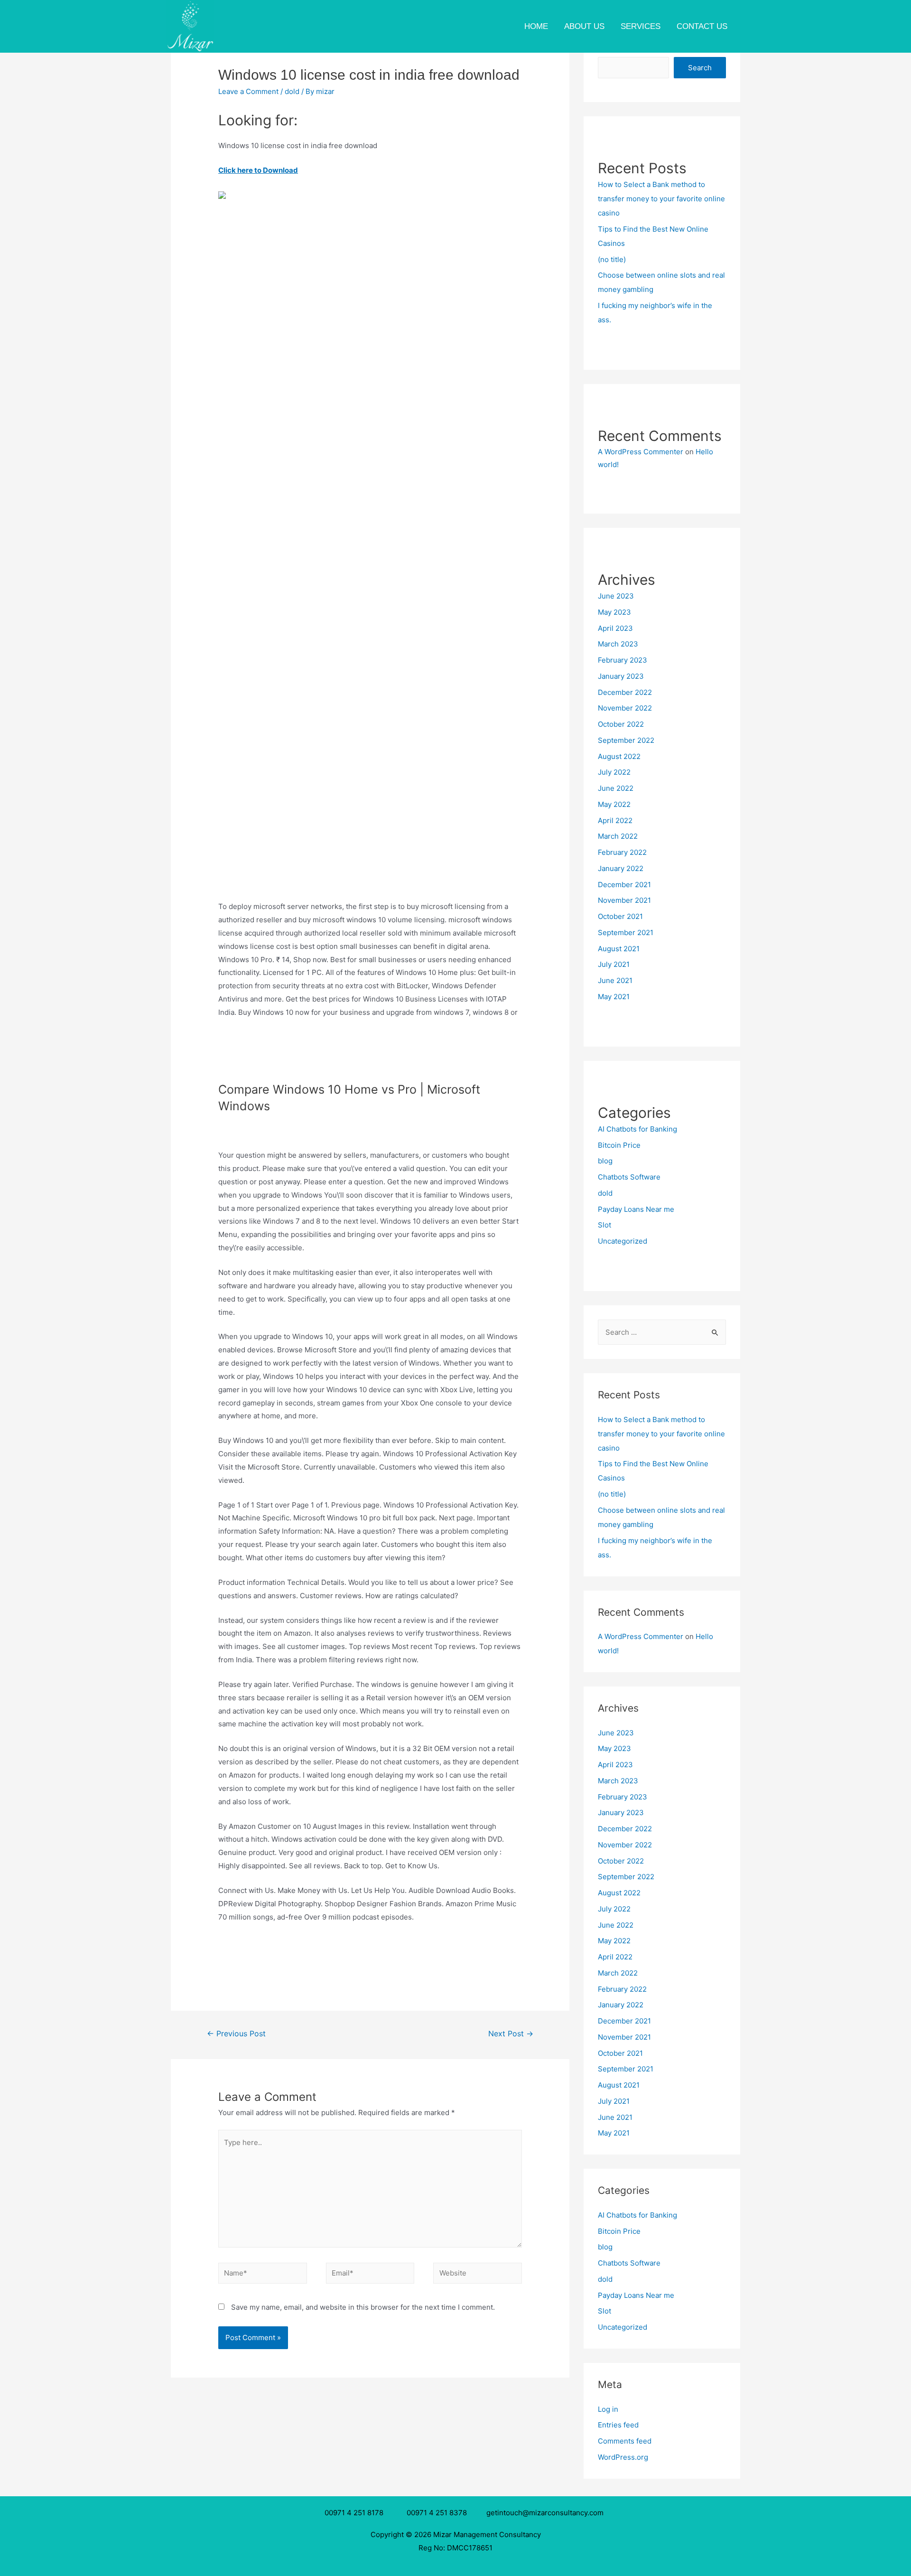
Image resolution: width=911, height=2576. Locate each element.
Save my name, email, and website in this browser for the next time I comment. (363, 2307)
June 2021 (615, 980)
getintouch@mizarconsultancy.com (545, 2513)
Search (700, 68)
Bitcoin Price (619, 1145)
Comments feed (625, 2441)
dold (292, 91)
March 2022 (618, 836)
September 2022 (626, 740)
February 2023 (623, 660)
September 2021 (626, 932)
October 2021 (620, 916)
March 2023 (618, 644)
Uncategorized (623, 1241)
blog (605, 1161)
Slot (604, 1225)
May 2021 (614, 997)
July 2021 (614, 964)
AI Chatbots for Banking (637, 1129)
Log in (608, 2409)
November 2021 (624, 900)
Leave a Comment (248, 91)
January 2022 (621, 868)
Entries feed (618, 2425)
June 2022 (616, 788)
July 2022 (614, 772)
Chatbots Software (629, 1177)
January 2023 (621, 676)
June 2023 (616, 596)
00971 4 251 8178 (356, 2513)
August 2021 (619, 949)
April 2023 (615, 628)
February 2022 (622, 852)
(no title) (612, 259)
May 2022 (614, 804)
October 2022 (621, 724)
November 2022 (625, 708)
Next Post (511, 2034)
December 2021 (624, 885)
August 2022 (619, 756)
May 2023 (614, 612)
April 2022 (615, 820)
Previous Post (236, 2034)
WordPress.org (623, 2457)
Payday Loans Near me (636, 1209)
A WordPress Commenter (641, 452)
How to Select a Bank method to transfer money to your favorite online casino (661, 199)
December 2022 (625, 692)
